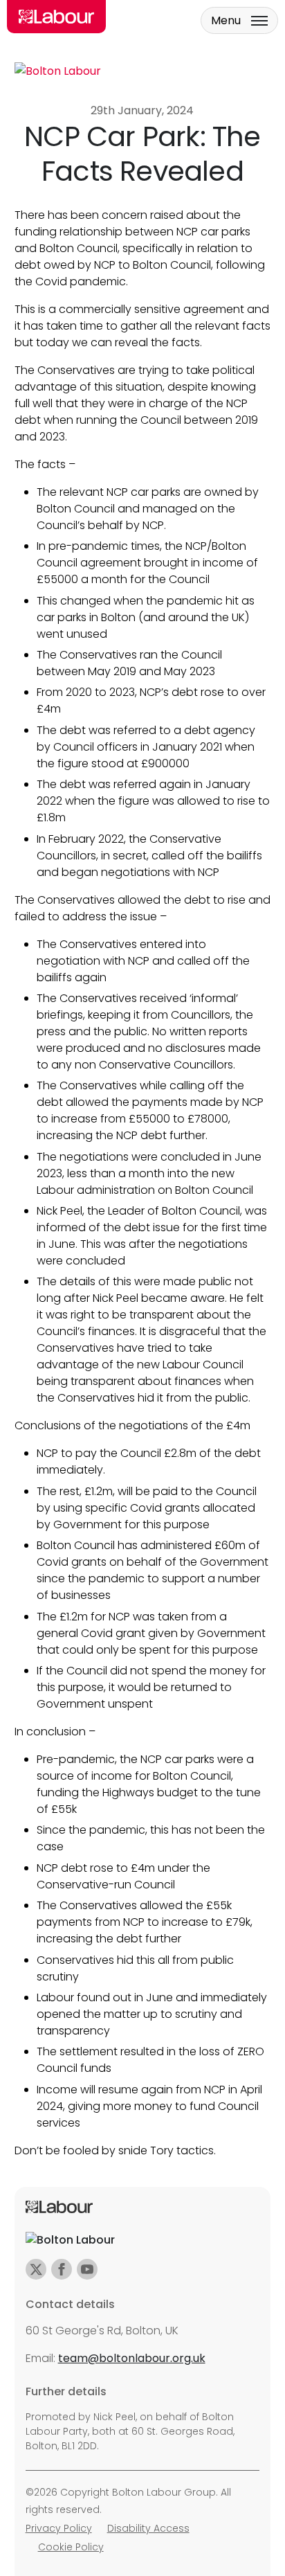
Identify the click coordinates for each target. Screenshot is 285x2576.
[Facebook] (62, 2269)
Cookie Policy (71, 2547)
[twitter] (36, 2269)
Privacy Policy (59, 2528)
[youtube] (87, 2269)
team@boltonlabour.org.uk (132, 2358)
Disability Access (148, 2528)
